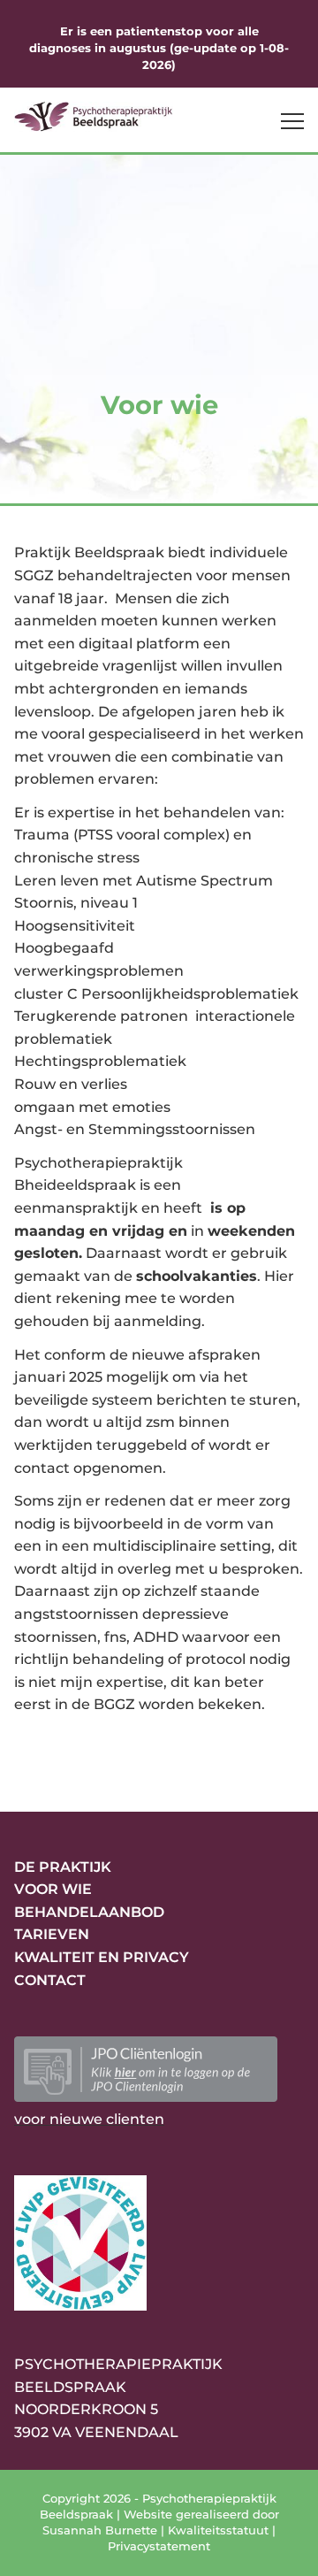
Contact (50, 1980)
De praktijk (63, 1867)
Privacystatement (159, 2546)
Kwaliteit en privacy (102, 1957)
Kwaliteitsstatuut (218, 2530)
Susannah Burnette (100, 2530)
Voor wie (53, 1889)
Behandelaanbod (89, 1912)
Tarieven (52, 1934)
